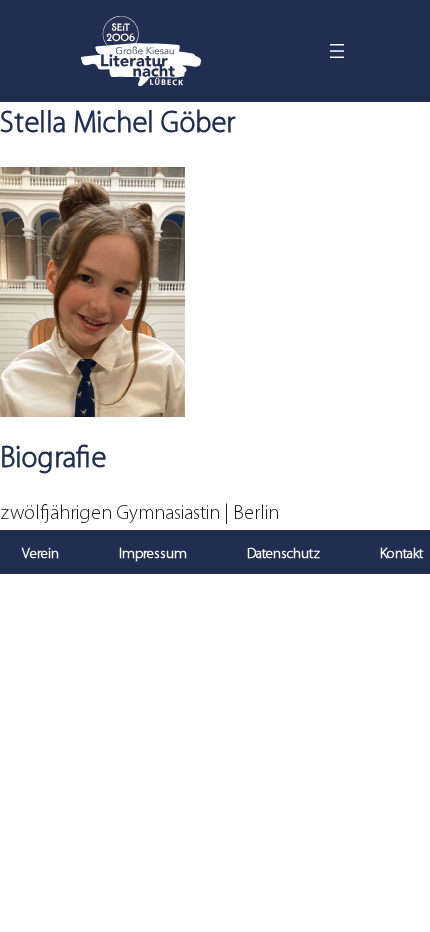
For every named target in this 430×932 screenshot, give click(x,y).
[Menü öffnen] (337, 51)
